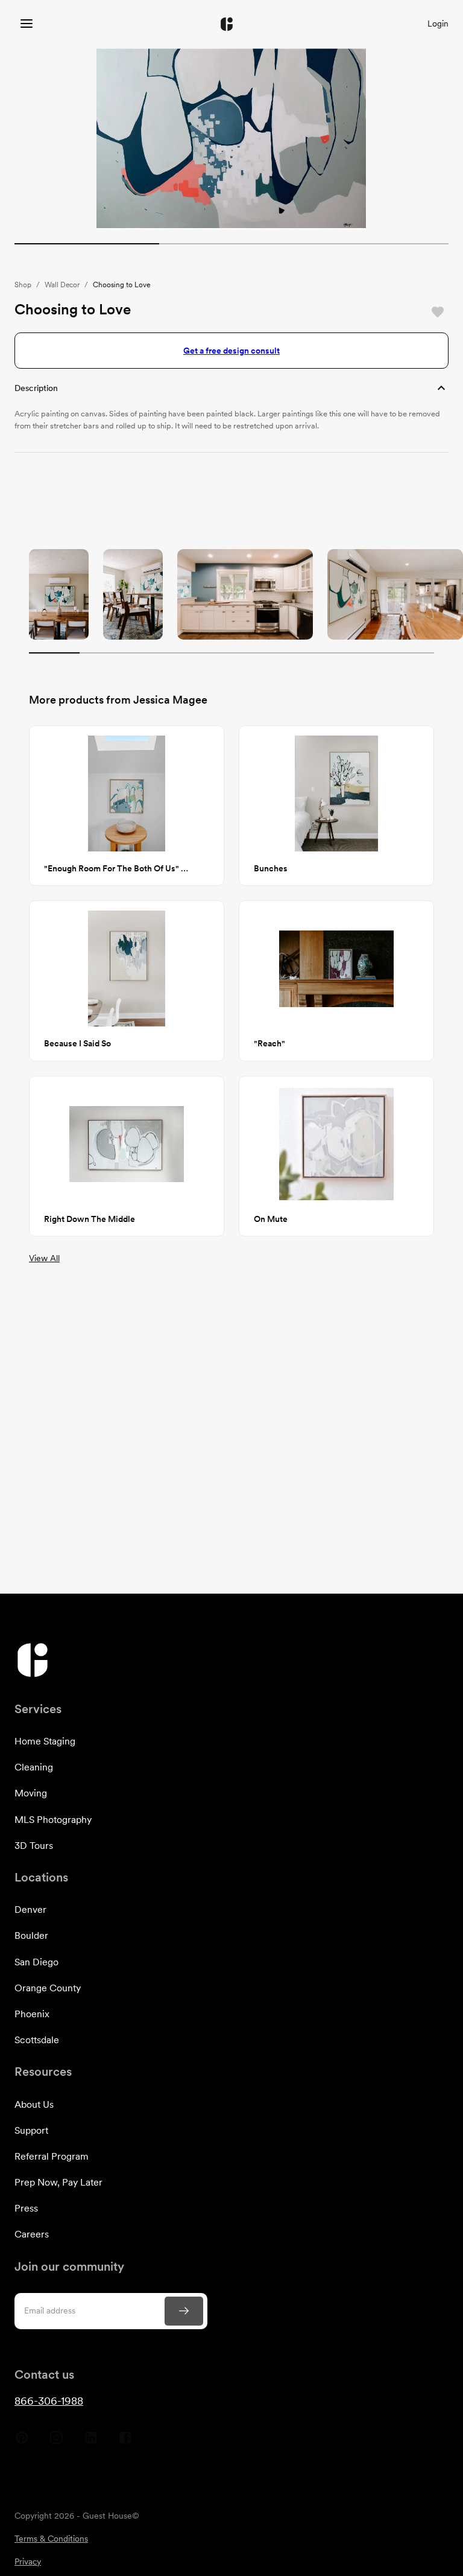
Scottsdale (37, 2040)
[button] (231, 388)
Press (26, 2208)
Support (31, 2130)
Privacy (28, 2562)
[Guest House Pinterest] (22, 2442)
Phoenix (32, 2014)
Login (438, 24)
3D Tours (34, 1846)
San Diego (36, 1962)
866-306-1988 (49, 2401)
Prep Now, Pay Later (58, 2182)
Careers (32, 2234)
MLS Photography (53, 1820)
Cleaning (34, 1767)
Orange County (48, 1988)
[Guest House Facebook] (125, 2442)
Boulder (31, 1935)
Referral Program (52, 2156)
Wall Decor (62, 285)
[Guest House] (27, 24)
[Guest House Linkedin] (91, 2442)
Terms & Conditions (51, 2539)
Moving (31, 1793)
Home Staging (45, 1741)
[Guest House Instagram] (56, 2442)
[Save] (438, 312)
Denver (30, 1910)
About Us (34, 2104)
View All (44, 1258)
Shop (23, 285)
